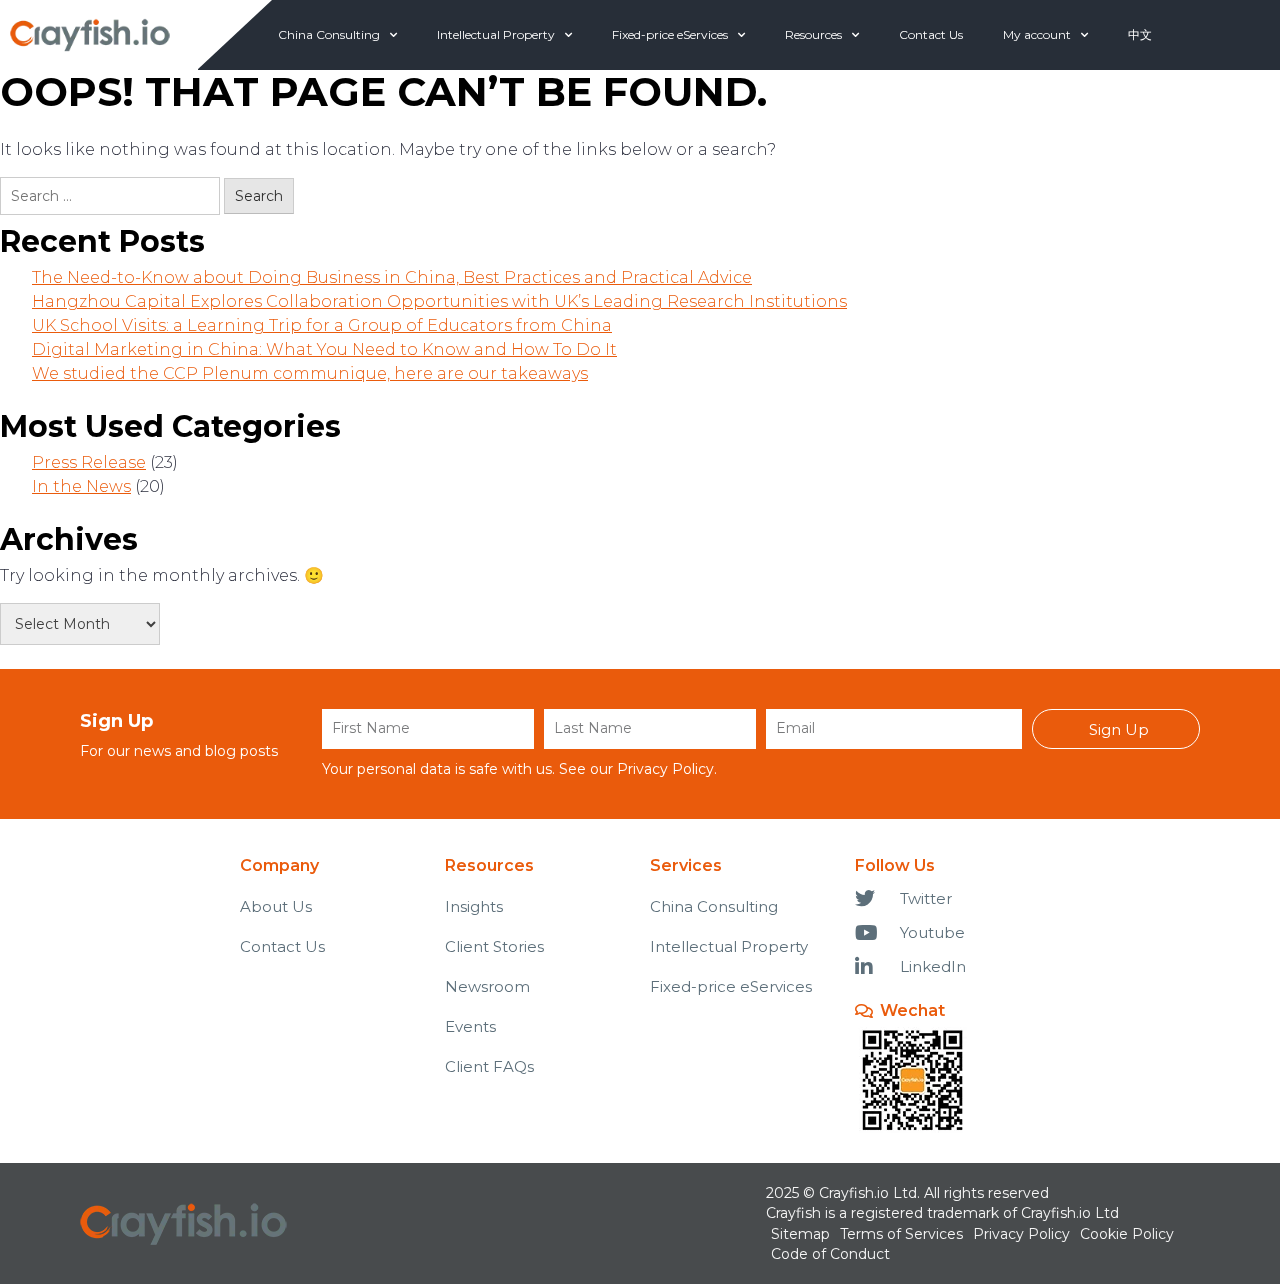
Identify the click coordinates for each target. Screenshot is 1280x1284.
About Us (276, 906)
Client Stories (494, 946)
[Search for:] (110, 196)
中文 (1140, 34)
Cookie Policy (1127, 1234)
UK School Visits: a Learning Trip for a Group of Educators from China (322, 325)
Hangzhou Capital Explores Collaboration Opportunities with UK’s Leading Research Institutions (439, 301)
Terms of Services (901, 1234)
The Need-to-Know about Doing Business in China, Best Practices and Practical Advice (392, 277)
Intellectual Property (496, 34)
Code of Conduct (830, 1254)
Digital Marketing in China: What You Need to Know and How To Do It (324, 349)
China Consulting (329, 34)
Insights (474, 906)
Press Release (89, 462)
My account (1037, 34)
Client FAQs (489, 1066)
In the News (81, 486)
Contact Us (931, 34)
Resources (813, 34)
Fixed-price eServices (670, 34)
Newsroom (487, 986)
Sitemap (800, 1234)
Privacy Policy (665, 769)
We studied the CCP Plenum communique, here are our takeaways (310, 373)
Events (470, 1026)
